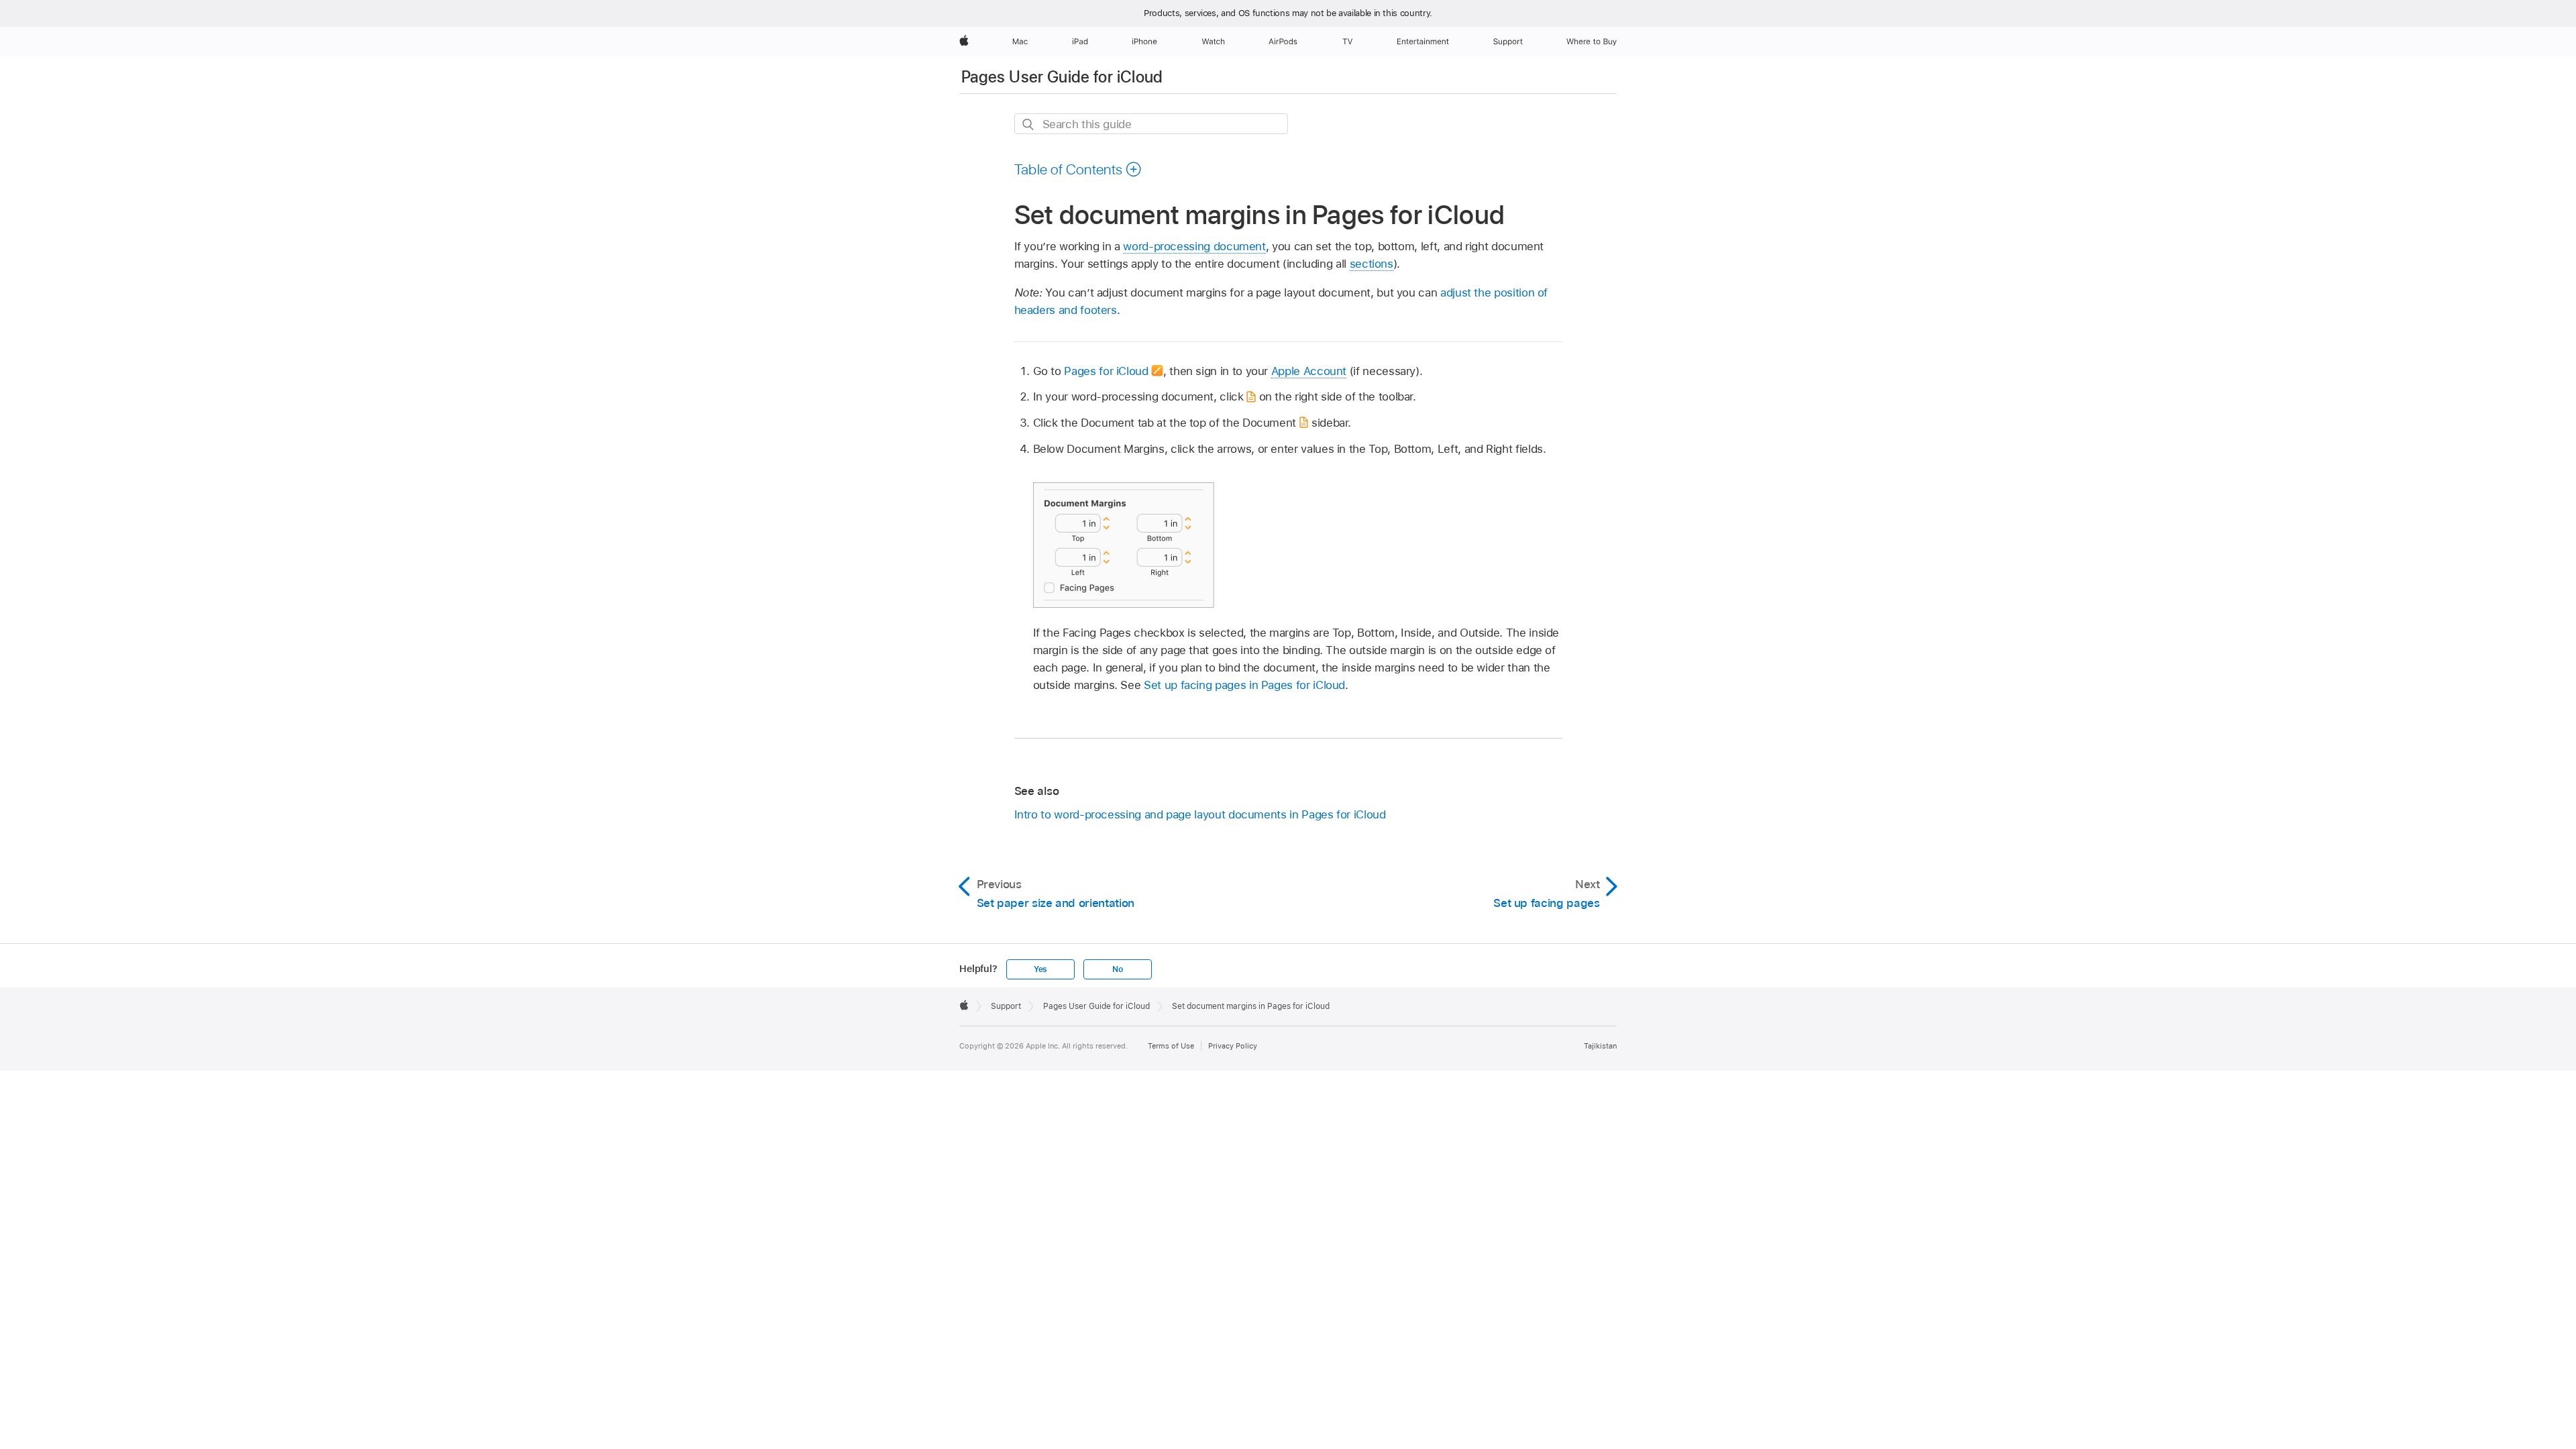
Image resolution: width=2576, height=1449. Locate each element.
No (1118, 969)
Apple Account (1309, 371)
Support (1006, 1006)
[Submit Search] (1029, 124)
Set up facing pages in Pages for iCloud (1244, 685)
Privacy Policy (1233, 1046)
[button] (1078, 169)
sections (1372, 264)
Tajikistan (1600, 1046)
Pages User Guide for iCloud (1062, 77)
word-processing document (1194, 246)
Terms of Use (1171, 1046)
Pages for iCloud (1106, 371)
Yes (1040, 969)
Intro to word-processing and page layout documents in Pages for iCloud (1200, 814)
